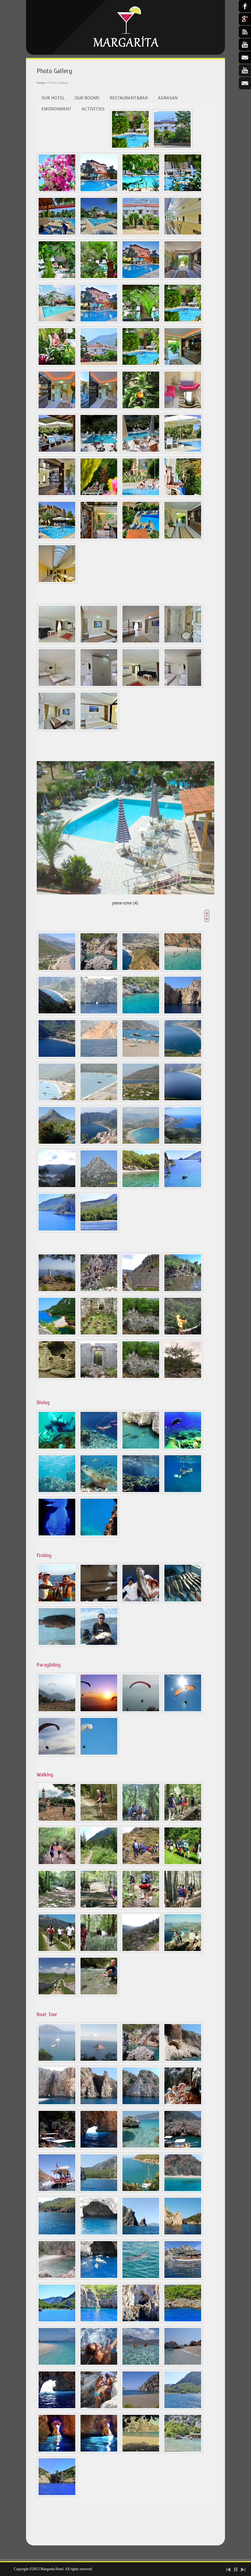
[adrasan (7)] (141, 1014)
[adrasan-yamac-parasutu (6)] (99, 1755)
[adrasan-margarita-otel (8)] (57, 1536)
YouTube (245, 70)
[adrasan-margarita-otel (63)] (57, 2495)
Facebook (245, 6)
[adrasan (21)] (183, 1144)
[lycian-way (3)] (141, 1821)
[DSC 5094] (183, 643)
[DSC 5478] (99, 235)
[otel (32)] (141, 409)
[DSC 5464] (99, 322)
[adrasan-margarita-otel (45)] (183, 2365)
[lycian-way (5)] (57, 1864)
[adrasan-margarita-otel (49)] (183, 2408)
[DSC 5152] (57, 322)
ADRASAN (168, 98)
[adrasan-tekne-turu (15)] (99, 2104)
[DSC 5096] (99, 730)
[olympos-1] (99, 1378)
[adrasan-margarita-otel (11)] (57, 2322)
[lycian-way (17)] (57, 1995)
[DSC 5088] (141, 643)
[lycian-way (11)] (141, 1908)
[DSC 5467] (141, 278)
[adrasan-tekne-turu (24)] (57, 2278)
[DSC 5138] (57, 278)
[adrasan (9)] (183, 1014)
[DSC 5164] (183, 235)
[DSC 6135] (99, 409)
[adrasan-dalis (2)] (99, 1449)
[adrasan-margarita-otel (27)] (99, 539)
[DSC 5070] (57, 730)
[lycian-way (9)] (57, 1908)
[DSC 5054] (172, 148)
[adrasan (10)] (57, 1057)
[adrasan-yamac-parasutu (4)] (183, 1712)
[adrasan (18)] (57, 1144)
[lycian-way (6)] (99, 1864)
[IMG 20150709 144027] (57, 2148)
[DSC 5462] (99, 191)
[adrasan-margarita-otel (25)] (57, 539)
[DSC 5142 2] (183, 322)
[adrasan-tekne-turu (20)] (183, 2191)
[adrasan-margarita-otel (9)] (183, 2278)
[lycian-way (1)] (57, 1821)
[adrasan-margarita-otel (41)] (183, 2322)
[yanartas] (183, 1335)
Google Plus (245, 19)
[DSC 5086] (57, 686)
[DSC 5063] (57, 191)
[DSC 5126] (183, 191)
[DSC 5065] (141, 191)
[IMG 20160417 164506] (141, 2235)
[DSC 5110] (99, 686)
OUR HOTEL (53, 98)
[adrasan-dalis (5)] (57, 1492)
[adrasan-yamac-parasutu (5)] (57, 1755)
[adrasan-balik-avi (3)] (141, 1602)
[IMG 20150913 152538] (141, 2191)
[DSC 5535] (57, 365)
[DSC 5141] (99, 278)
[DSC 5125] (141, 235)
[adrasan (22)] (57, 1187)
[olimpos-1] (183, 1291)
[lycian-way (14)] (99, 1951)
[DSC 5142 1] (141, 365)
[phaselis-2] (141, 1335)
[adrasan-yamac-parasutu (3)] (141, 1712)
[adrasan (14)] (57, 1101)
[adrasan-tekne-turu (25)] (99, 2278)
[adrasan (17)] (183, 1101)
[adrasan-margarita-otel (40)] (141, 2322)
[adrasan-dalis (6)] (99, 1492)
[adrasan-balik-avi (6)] (99, 1645)
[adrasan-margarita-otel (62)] (99, 1231)
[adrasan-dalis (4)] (183, 1449)
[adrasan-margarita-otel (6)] (57, 495)
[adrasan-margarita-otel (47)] (99, 2408)
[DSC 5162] (183, 278)
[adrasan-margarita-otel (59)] (141, 2452)
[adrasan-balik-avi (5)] (57, 1645)
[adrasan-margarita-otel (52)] (141, 1492)
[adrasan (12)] (141, 1057)
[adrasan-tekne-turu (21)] (99, 2235)
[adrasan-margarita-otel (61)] (57, 1231)
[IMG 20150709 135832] (183, 2104)
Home (41, 83)
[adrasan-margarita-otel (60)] (183, 2452)
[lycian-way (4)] (183, 1821)
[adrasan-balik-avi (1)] (57, 1602)
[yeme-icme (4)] (125, 826)
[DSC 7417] (183, 539)
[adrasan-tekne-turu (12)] (141, 2061)
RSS (245, 32)
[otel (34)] (183, 409)
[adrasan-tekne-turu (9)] (57, 2061)
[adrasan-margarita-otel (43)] (99, 2365)
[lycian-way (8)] (183, 1864)
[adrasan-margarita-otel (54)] (183, 1492)
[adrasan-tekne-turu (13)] (183, 2061)
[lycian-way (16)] (183, 1951)
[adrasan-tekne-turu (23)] (183, 2235)
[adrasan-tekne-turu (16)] (141, 2104)
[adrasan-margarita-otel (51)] (99, 2452)
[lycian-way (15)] (141, 1951)
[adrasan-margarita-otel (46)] (57, 2408)
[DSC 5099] (57, 643)
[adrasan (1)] (57, 970)
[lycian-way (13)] (57, 1951)
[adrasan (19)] (99, 1144)
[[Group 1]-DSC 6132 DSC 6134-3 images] (57, 409)
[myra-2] (141, 1291)
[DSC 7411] (57, 582)
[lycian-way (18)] (99, 1995)
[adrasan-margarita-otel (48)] (141, 2408)
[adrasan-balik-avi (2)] (99, 1602)
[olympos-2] (57, 1335)
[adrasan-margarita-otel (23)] (141, 495)
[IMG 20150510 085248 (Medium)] (141, 452)
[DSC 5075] (99, 643)
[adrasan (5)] (57, 1014)
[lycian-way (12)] (183, 1908)
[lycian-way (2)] (99, 1821)
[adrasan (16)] (141, 1101)
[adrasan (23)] (99, 1187)
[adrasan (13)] (183, 1057)
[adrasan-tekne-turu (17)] (99, 2148)
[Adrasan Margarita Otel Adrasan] (125, 27)
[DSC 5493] (57, 235)
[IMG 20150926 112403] (57, 2235)
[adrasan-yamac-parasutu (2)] (99, 1712)
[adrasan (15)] (99, 1101)
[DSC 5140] (141, 322)
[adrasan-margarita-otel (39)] (99, 2322)
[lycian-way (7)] (141, 1864)
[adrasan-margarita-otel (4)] (183, 452)
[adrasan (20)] (141, 1144)
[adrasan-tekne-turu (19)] (99, 2191)
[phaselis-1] (99, 1335)
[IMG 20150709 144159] (183, 2148)
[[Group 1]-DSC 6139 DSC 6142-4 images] (183, 365)
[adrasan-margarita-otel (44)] (141, 2365)
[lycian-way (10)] (99, 1908)
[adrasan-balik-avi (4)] (183, 1602)
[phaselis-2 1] (141, 1378)
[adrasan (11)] (99, 1057)
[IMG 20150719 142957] (57, 2191)
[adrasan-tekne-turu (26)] (141, 2278)
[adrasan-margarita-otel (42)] (57, 2365)
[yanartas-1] (183, 1378)
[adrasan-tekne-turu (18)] (141, 2148)
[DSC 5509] (99, 365)
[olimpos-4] (57, 1378)
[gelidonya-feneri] (57, 1291)
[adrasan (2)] (99, 970)
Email (245, 83)
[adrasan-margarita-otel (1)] (57, 452)
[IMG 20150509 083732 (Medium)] (99, 452)
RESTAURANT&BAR (129, 98)
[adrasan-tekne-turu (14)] (57, 2104)
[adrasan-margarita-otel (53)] (99, 1536)
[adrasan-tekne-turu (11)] (99, 2061)
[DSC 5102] (141, 686)
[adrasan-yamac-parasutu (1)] (57, 1712)
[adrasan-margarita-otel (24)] (183, 495)
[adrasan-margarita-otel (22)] (99, 495)
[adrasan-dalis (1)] (57, 1449)
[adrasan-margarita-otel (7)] (141, 1187)
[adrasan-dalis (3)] (141, 1449)
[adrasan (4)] (183, 970)
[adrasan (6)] (99, 1014)
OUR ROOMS (87, 98)
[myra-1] (99, 1291)
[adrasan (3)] (141, 970)
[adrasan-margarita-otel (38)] (141, 539)
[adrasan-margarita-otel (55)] (183, 1187)
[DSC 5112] (183, 686)
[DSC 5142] (130, 148)
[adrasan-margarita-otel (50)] (57, 2452)
